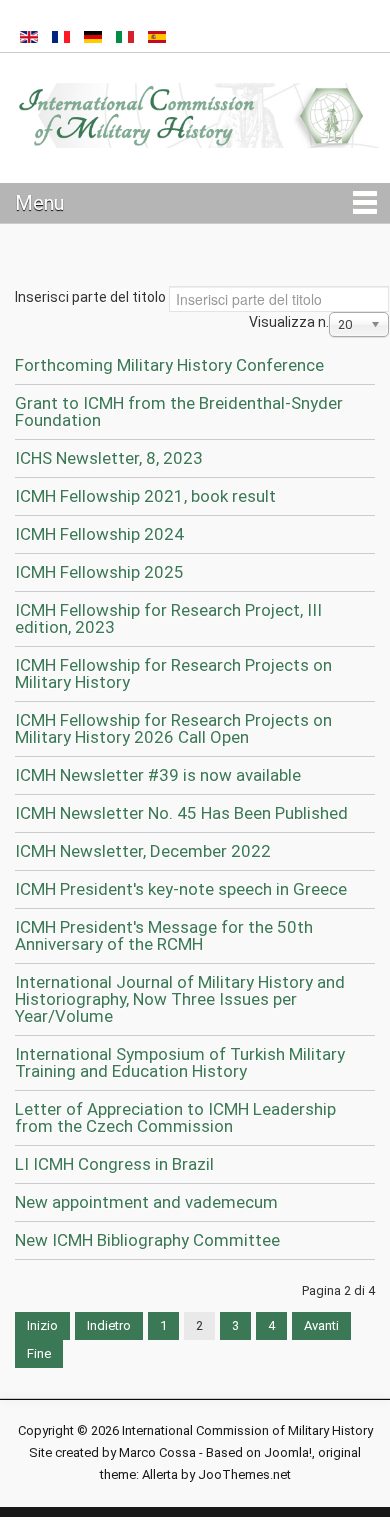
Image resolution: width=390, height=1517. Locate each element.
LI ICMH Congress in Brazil (114, 1164)
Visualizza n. (289, 322)
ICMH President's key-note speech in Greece (181, 889)
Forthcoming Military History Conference (169, 365)
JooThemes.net (244, 1474)
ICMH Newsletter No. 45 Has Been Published (181, 813)
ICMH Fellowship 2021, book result (145, 496)
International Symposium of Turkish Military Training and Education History (180, 1062)
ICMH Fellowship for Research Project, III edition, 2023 (168, 618)
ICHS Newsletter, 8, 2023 (109, 458)
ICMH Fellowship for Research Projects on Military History (173, 673)
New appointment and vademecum (146, 1202)
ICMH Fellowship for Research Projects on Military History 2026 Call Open (173, 728)
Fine (39, 1353)
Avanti (321, 1325)
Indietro (109, 1325)
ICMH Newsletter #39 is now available (158, 775)
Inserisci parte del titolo (92, 297)
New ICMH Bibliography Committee (147, 1240)
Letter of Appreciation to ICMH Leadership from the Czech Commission (175, 1117)
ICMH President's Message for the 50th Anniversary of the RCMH (164, 935)
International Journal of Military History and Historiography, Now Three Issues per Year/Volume (180, 999)
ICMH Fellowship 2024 (99, 534)
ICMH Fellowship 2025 (99, 572)
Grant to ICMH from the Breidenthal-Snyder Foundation (179, 411)
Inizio (42, 1325)
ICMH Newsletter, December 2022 (143, 851)
